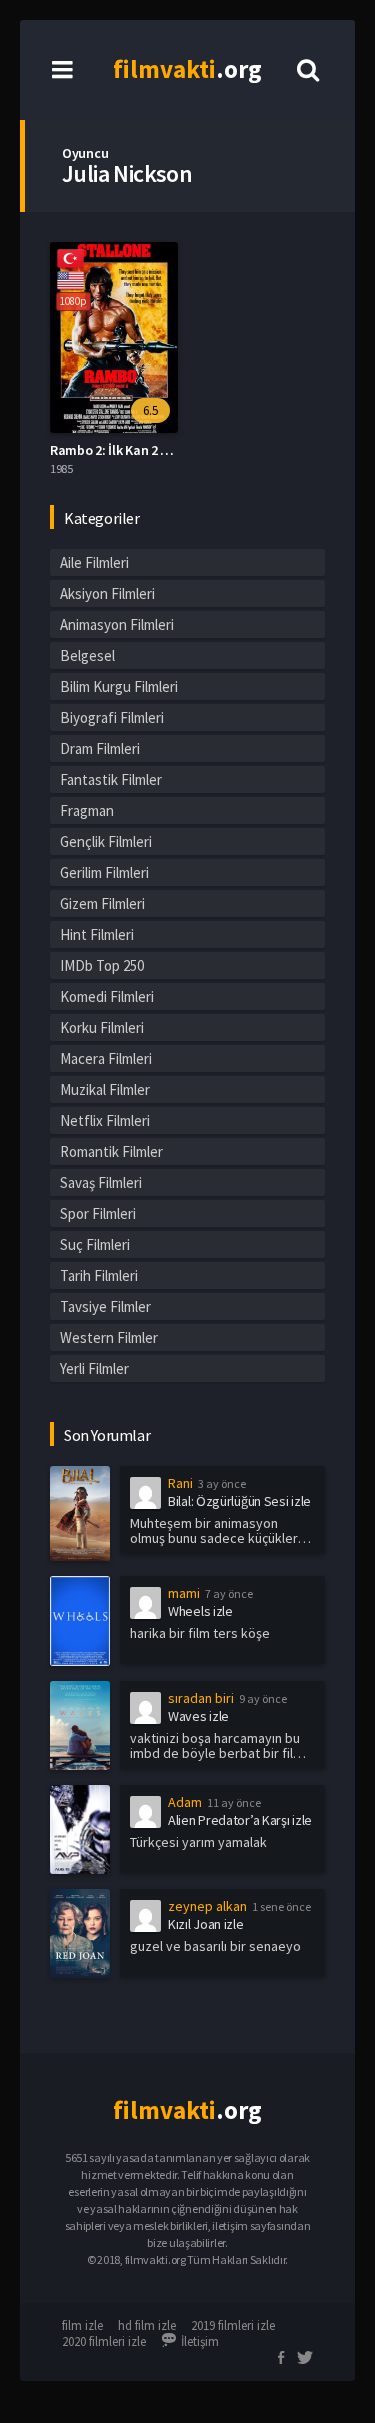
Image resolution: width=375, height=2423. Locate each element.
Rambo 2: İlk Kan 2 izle (115, 450)
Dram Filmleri (100, 748)
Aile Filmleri (94, 562)
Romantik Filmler (111, 1151)
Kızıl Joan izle (206, 1924)
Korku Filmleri (102, 1027)
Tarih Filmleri (99, 1275)
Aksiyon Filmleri (107, 593)
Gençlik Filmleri (106, 841)
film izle (82, 2325)
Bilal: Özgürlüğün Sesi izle (239, 1501)
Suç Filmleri (95, 1244)
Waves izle (198, 1716)
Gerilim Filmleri (104, 872)
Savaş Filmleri (101, 1182)
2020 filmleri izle (104, 2341)
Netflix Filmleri (105, 1120)
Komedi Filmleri (107, 996)
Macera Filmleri (106, 1058)
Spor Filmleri (98, 1213)
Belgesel (87, 655)
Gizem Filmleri (102, 903)
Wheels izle (200, 1611)
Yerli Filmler (94, 1368)
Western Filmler (109, 1337)
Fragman (87, 810)
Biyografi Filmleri (112, 717)
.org (187, 69)
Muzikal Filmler (105, 1089)
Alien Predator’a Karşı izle (240, 1820)
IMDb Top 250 (102, 965)
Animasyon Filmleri (117, 624)
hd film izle (147, 2325)
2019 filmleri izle (233, 2325)
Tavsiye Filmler (105, 1306)
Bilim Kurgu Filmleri (119, 686)
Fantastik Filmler (111, 779)
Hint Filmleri (97, 934)
